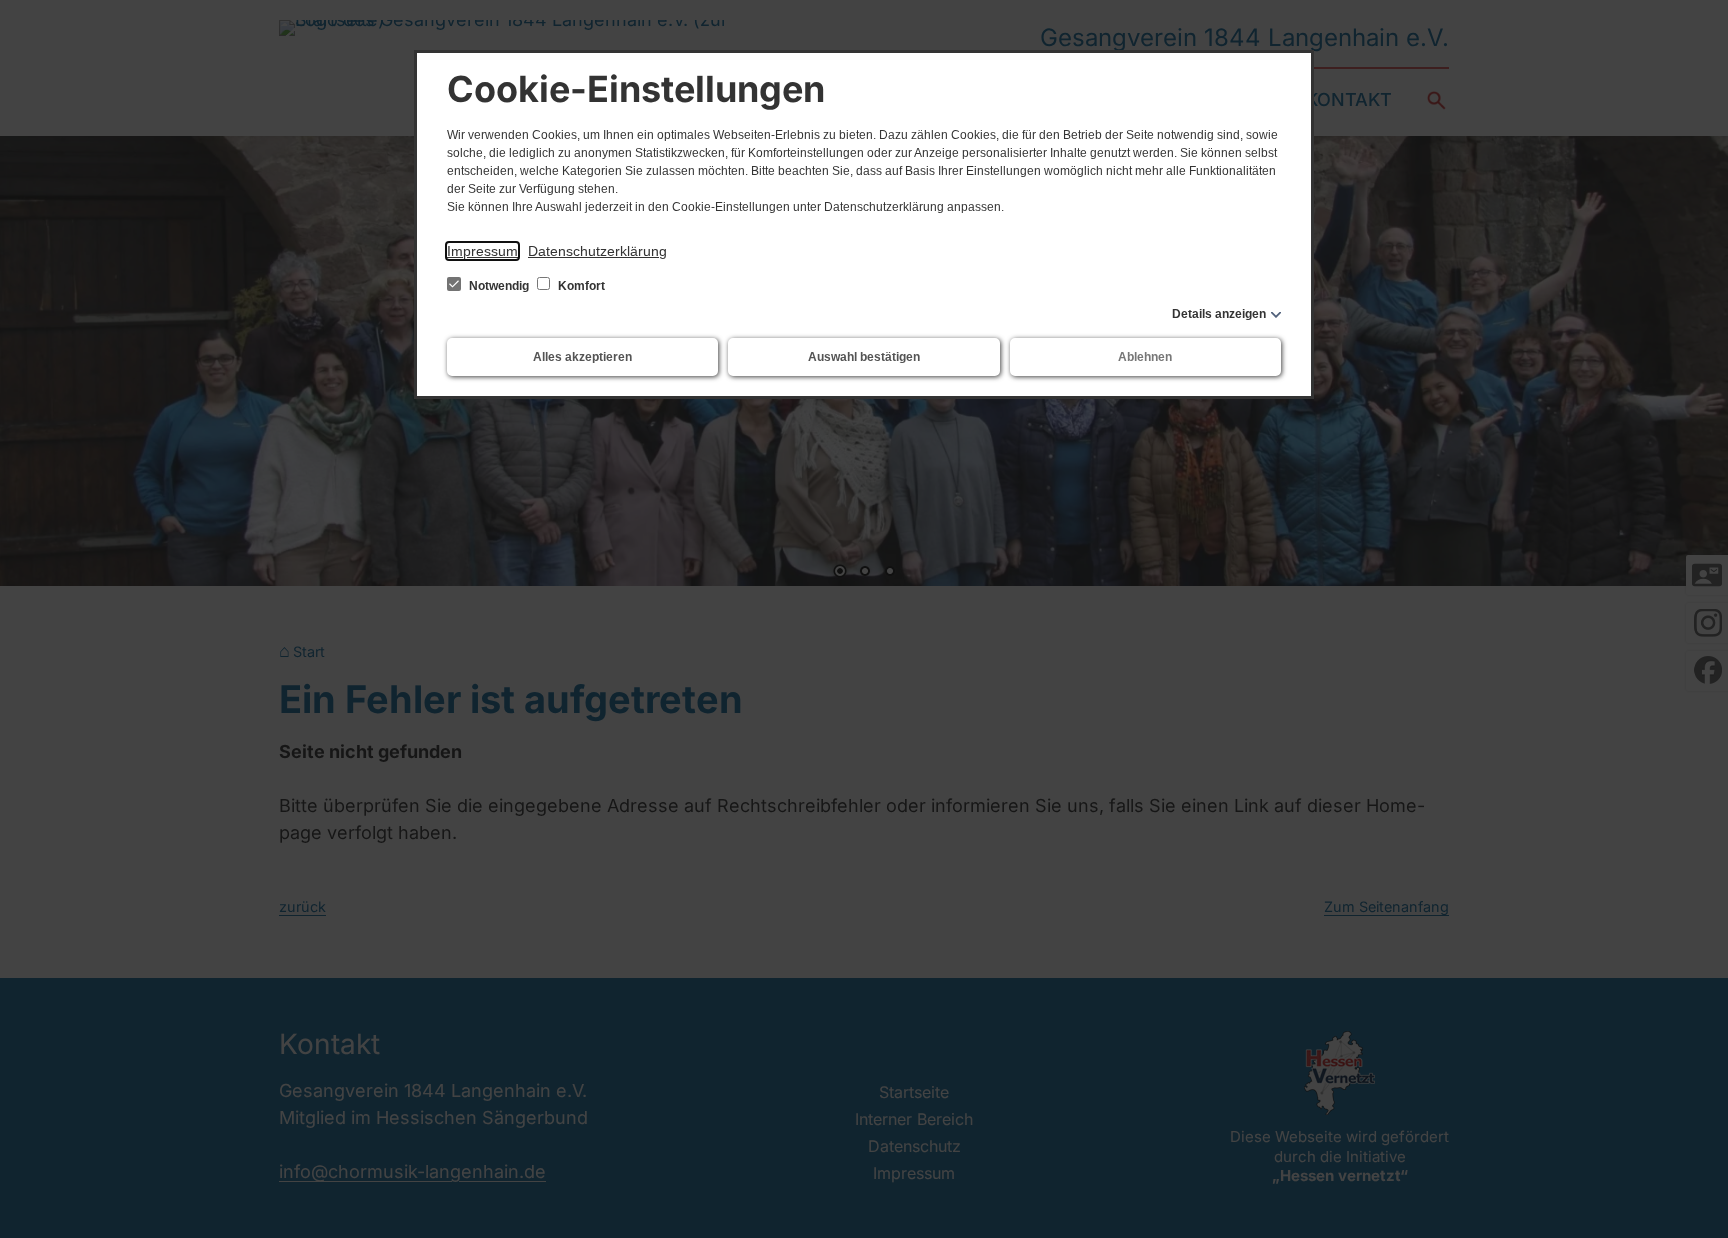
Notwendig (499, 286)
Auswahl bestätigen (864, 357)
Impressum (482, 251)
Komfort (580, 286)
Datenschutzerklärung (597, 251)
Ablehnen (1145, 357)
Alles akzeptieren (582, 357)
